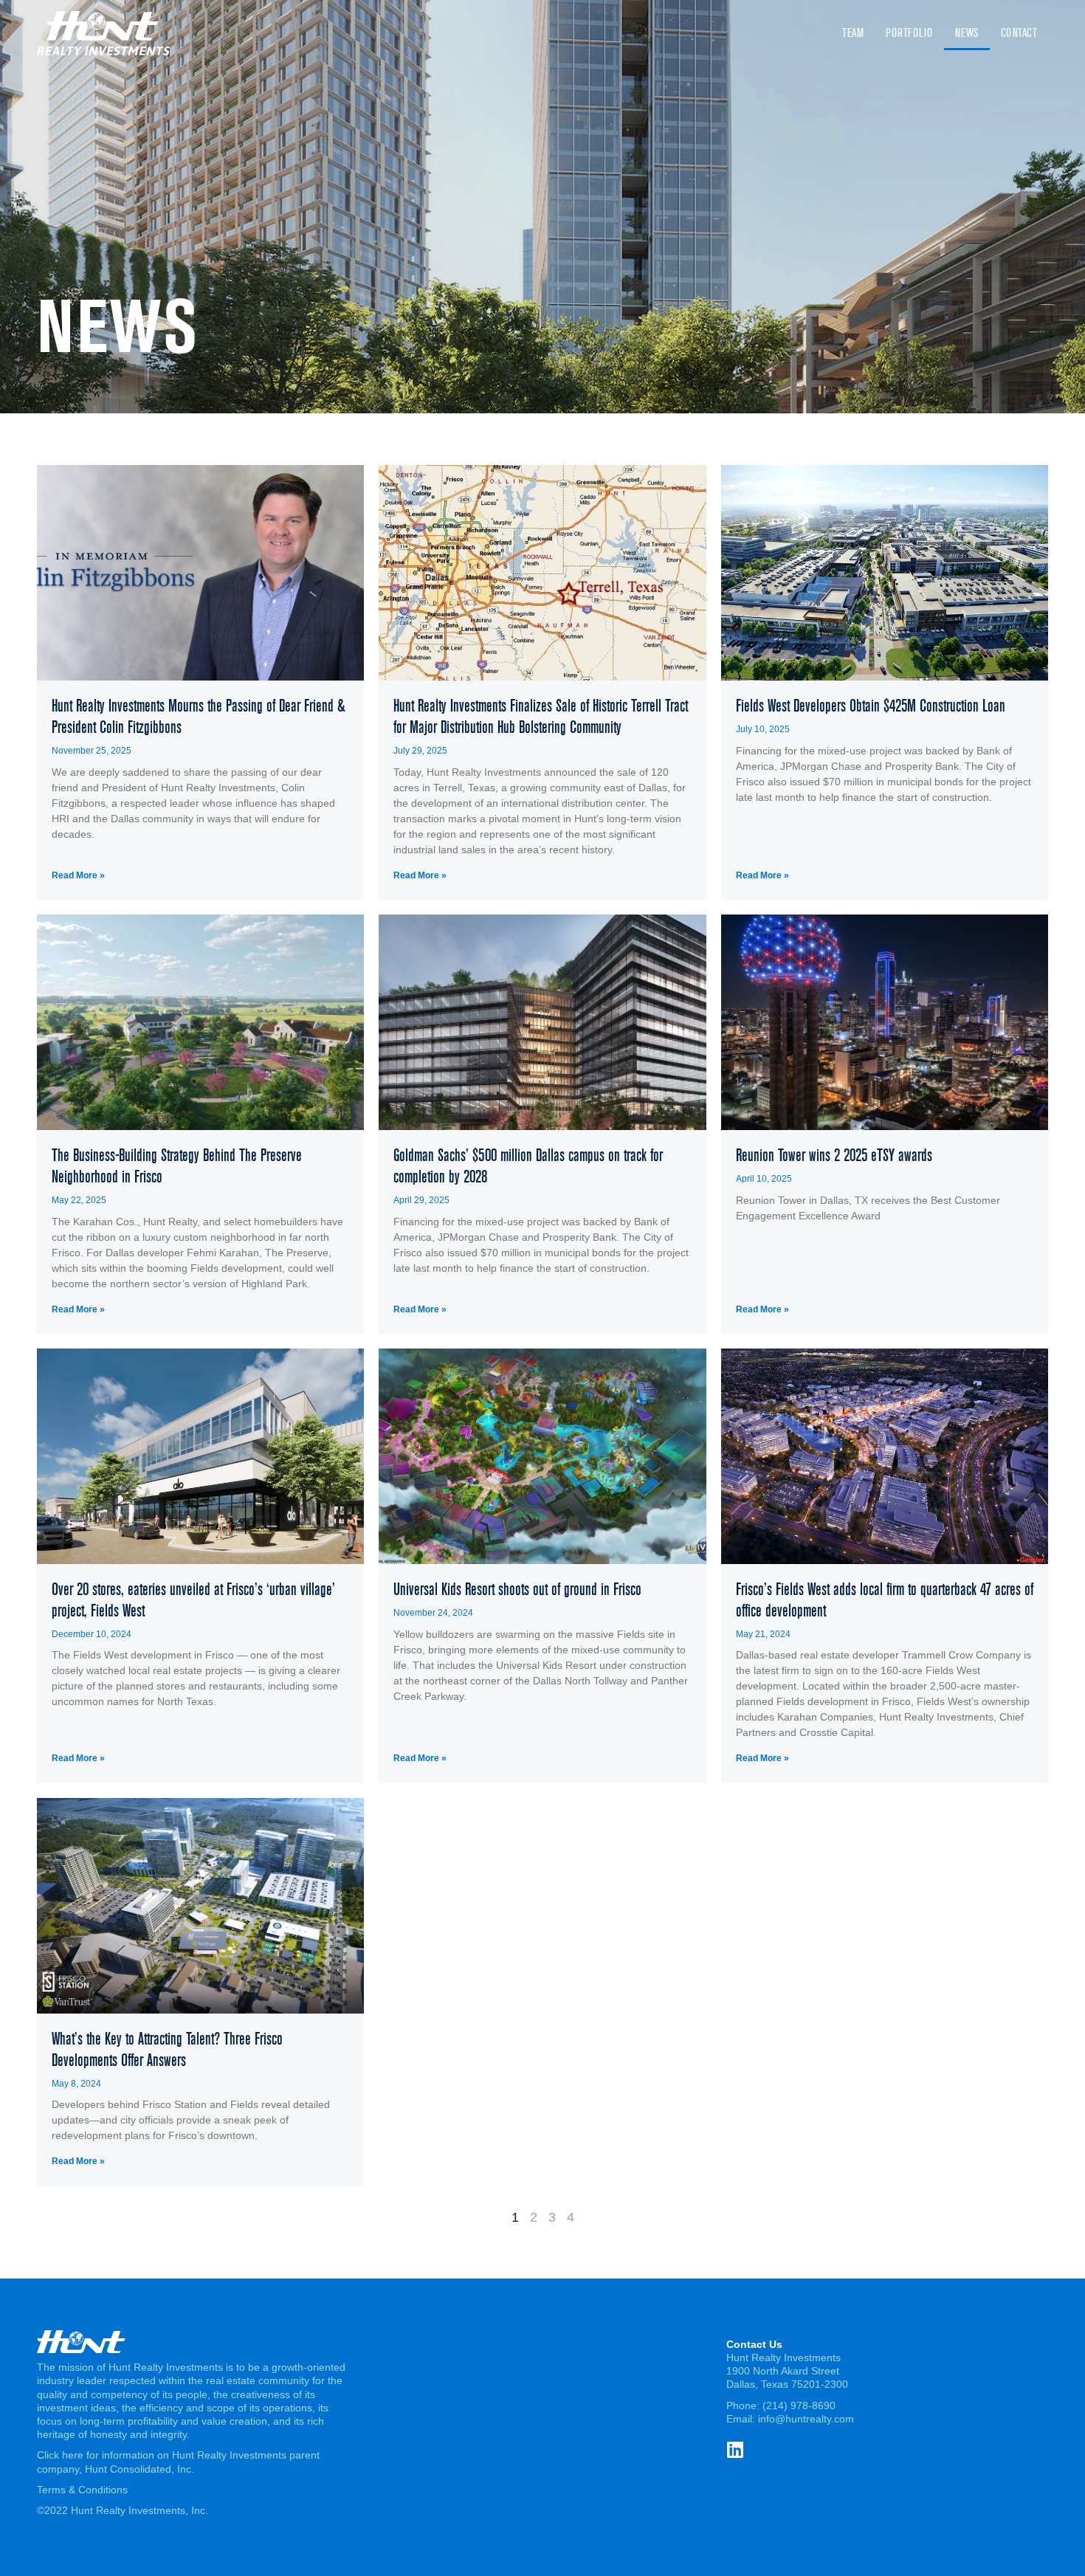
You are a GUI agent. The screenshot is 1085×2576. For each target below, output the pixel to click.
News (967, 33)
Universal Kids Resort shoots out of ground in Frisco (517, 1589)
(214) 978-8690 (799, 2405)
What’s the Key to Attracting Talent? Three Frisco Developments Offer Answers (167, 2049)
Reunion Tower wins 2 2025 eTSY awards (834, 1155)
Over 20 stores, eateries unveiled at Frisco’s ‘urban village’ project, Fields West (193, 1600)
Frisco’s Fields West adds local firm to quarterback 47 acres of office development (885, 1600)
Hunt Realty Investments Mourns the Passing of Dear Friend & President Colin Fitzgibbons (198, 716)
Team (853, 33)
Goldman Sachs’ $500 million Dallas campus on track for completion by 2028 (528, 1166)
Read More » (78, 875)
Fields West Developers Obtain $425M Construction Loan (871, 706)
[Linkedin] (736, 2449)
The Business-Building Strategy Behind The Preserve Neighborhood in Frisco (177, 1166)
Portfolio (909, 33)
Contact (1019, 33)
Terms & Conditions (82, 2490)
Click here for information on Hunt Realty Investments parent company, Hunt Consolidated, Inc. (178, 2462)
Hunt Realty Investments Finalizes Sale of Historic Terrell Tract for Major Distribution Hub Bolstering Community (541, 716)
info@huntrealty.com (806, 2419)
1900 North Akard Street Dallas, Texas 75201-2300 (787, 2377)
